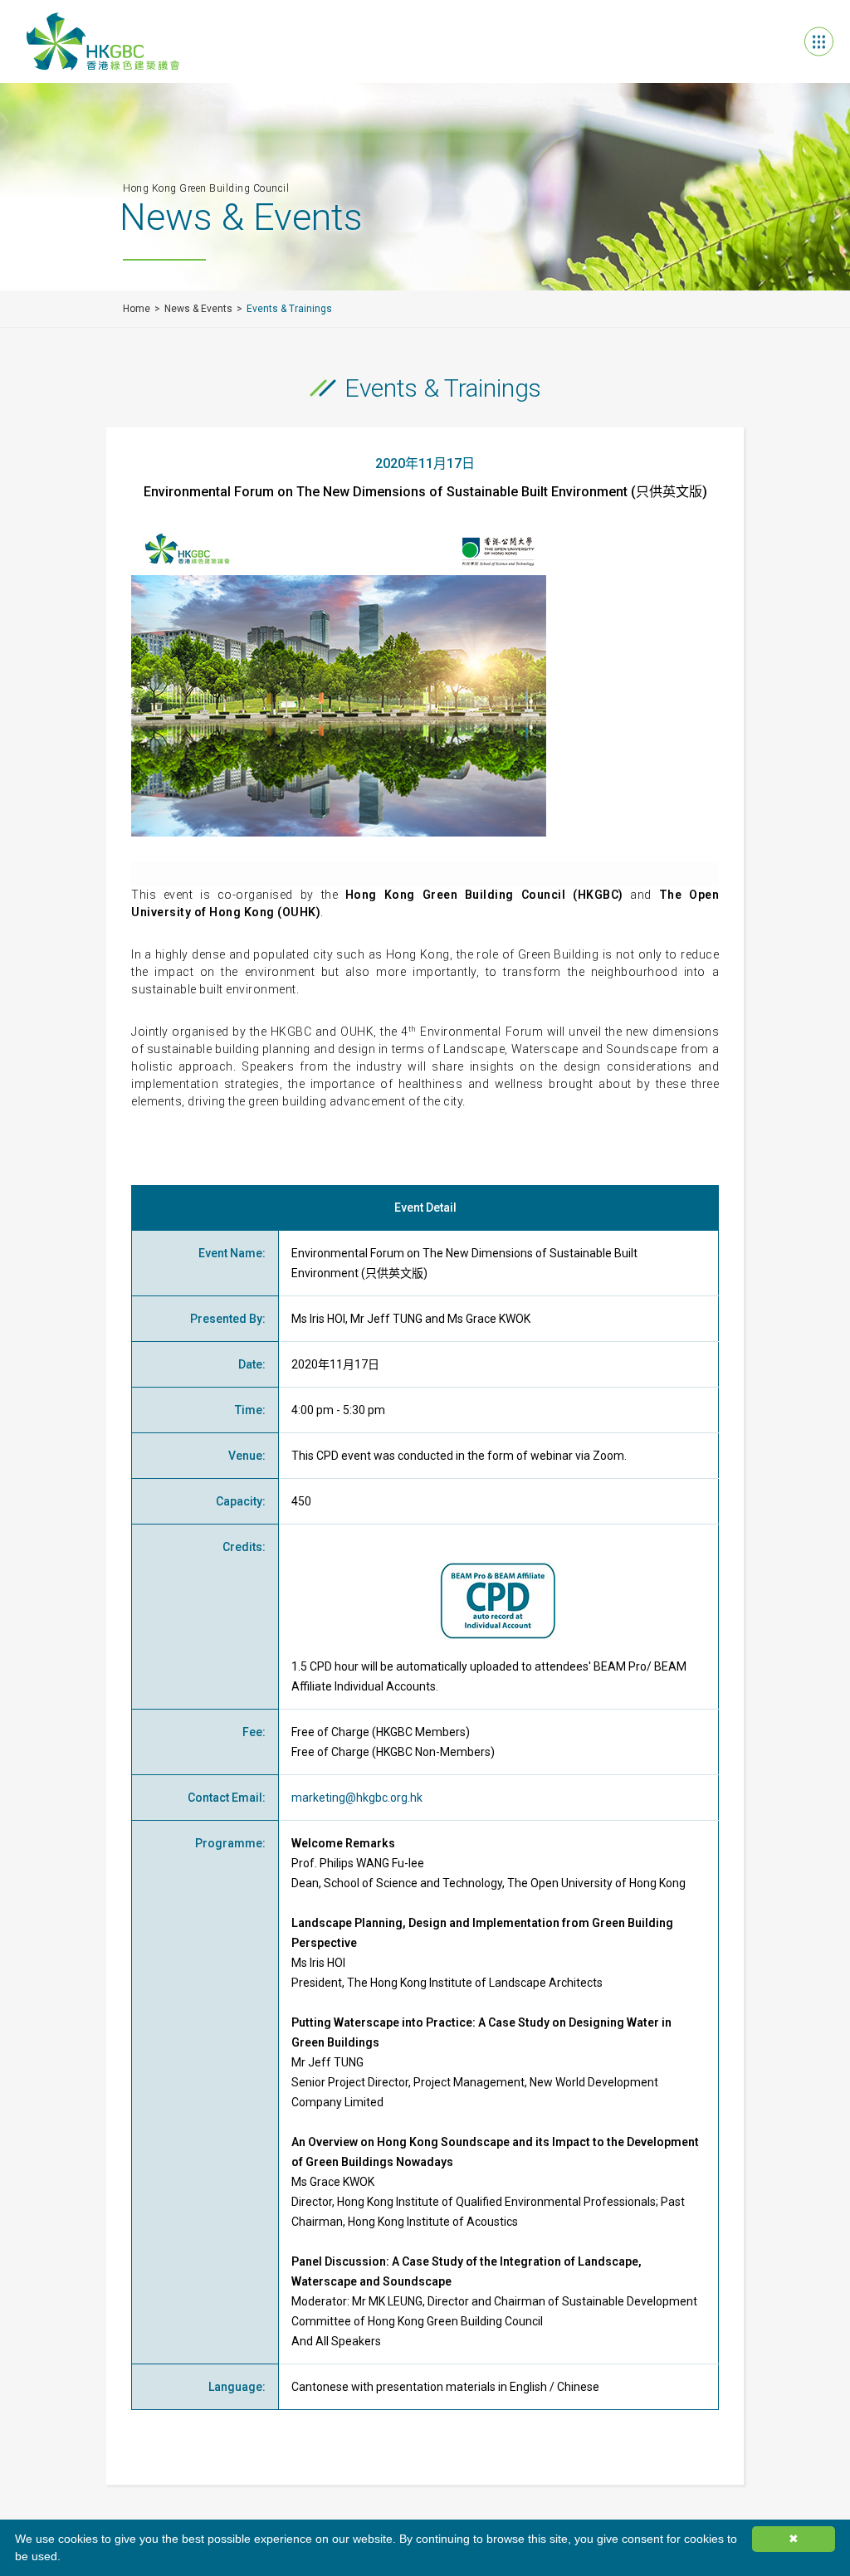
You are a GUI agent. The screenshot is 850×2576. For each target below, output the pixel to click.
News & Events (198, 309)
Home (137, 309)
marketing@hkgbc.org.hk (357, 1798)
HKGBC (103, 41)
